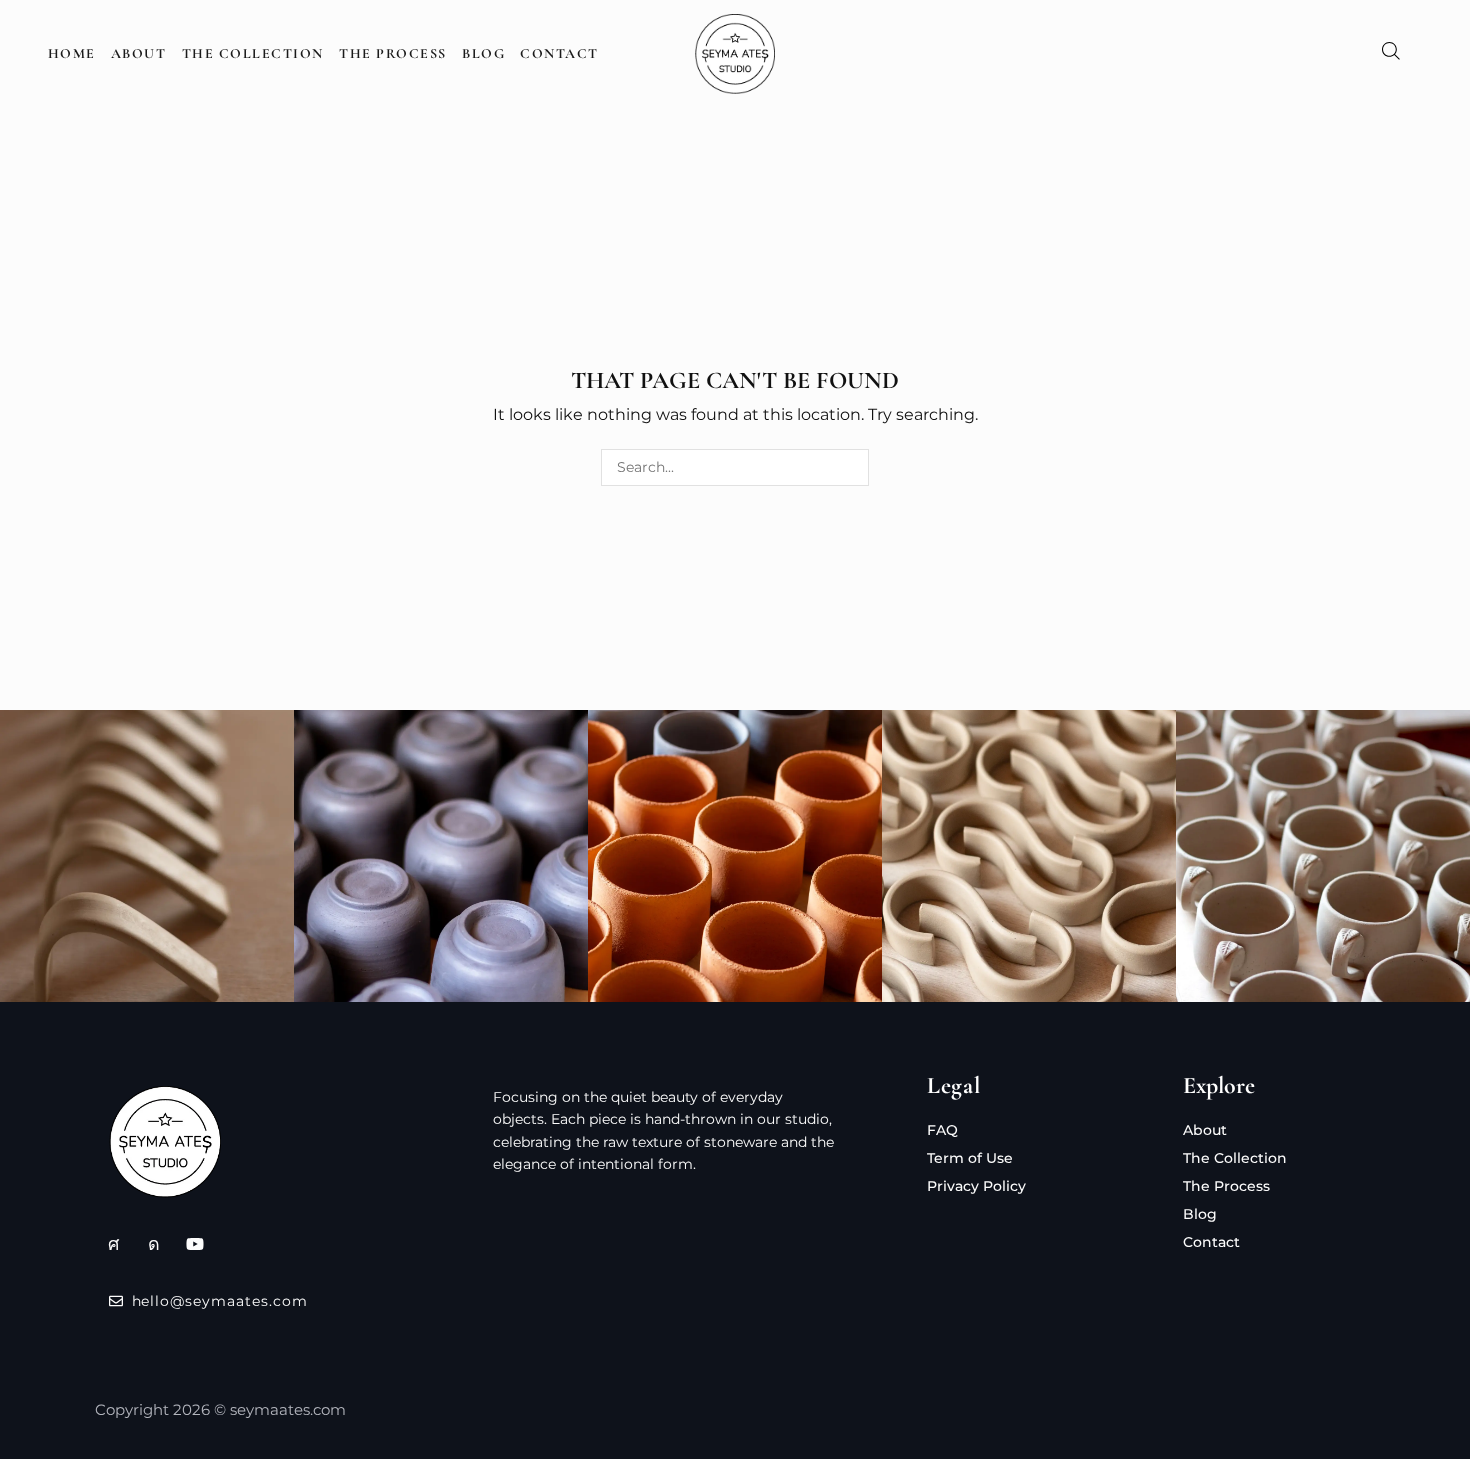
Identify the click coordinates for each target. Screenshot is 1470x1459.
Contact (559, 53)
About (139, 53)
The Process (393, 53)
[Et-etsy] (113, 1244)
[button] (1391, 54)
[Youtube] (195, 1244)
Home (72, 53)
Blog (483, 53)
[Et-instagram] (154, 1244)
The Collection (253, 53)
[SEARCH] (850, 467)
